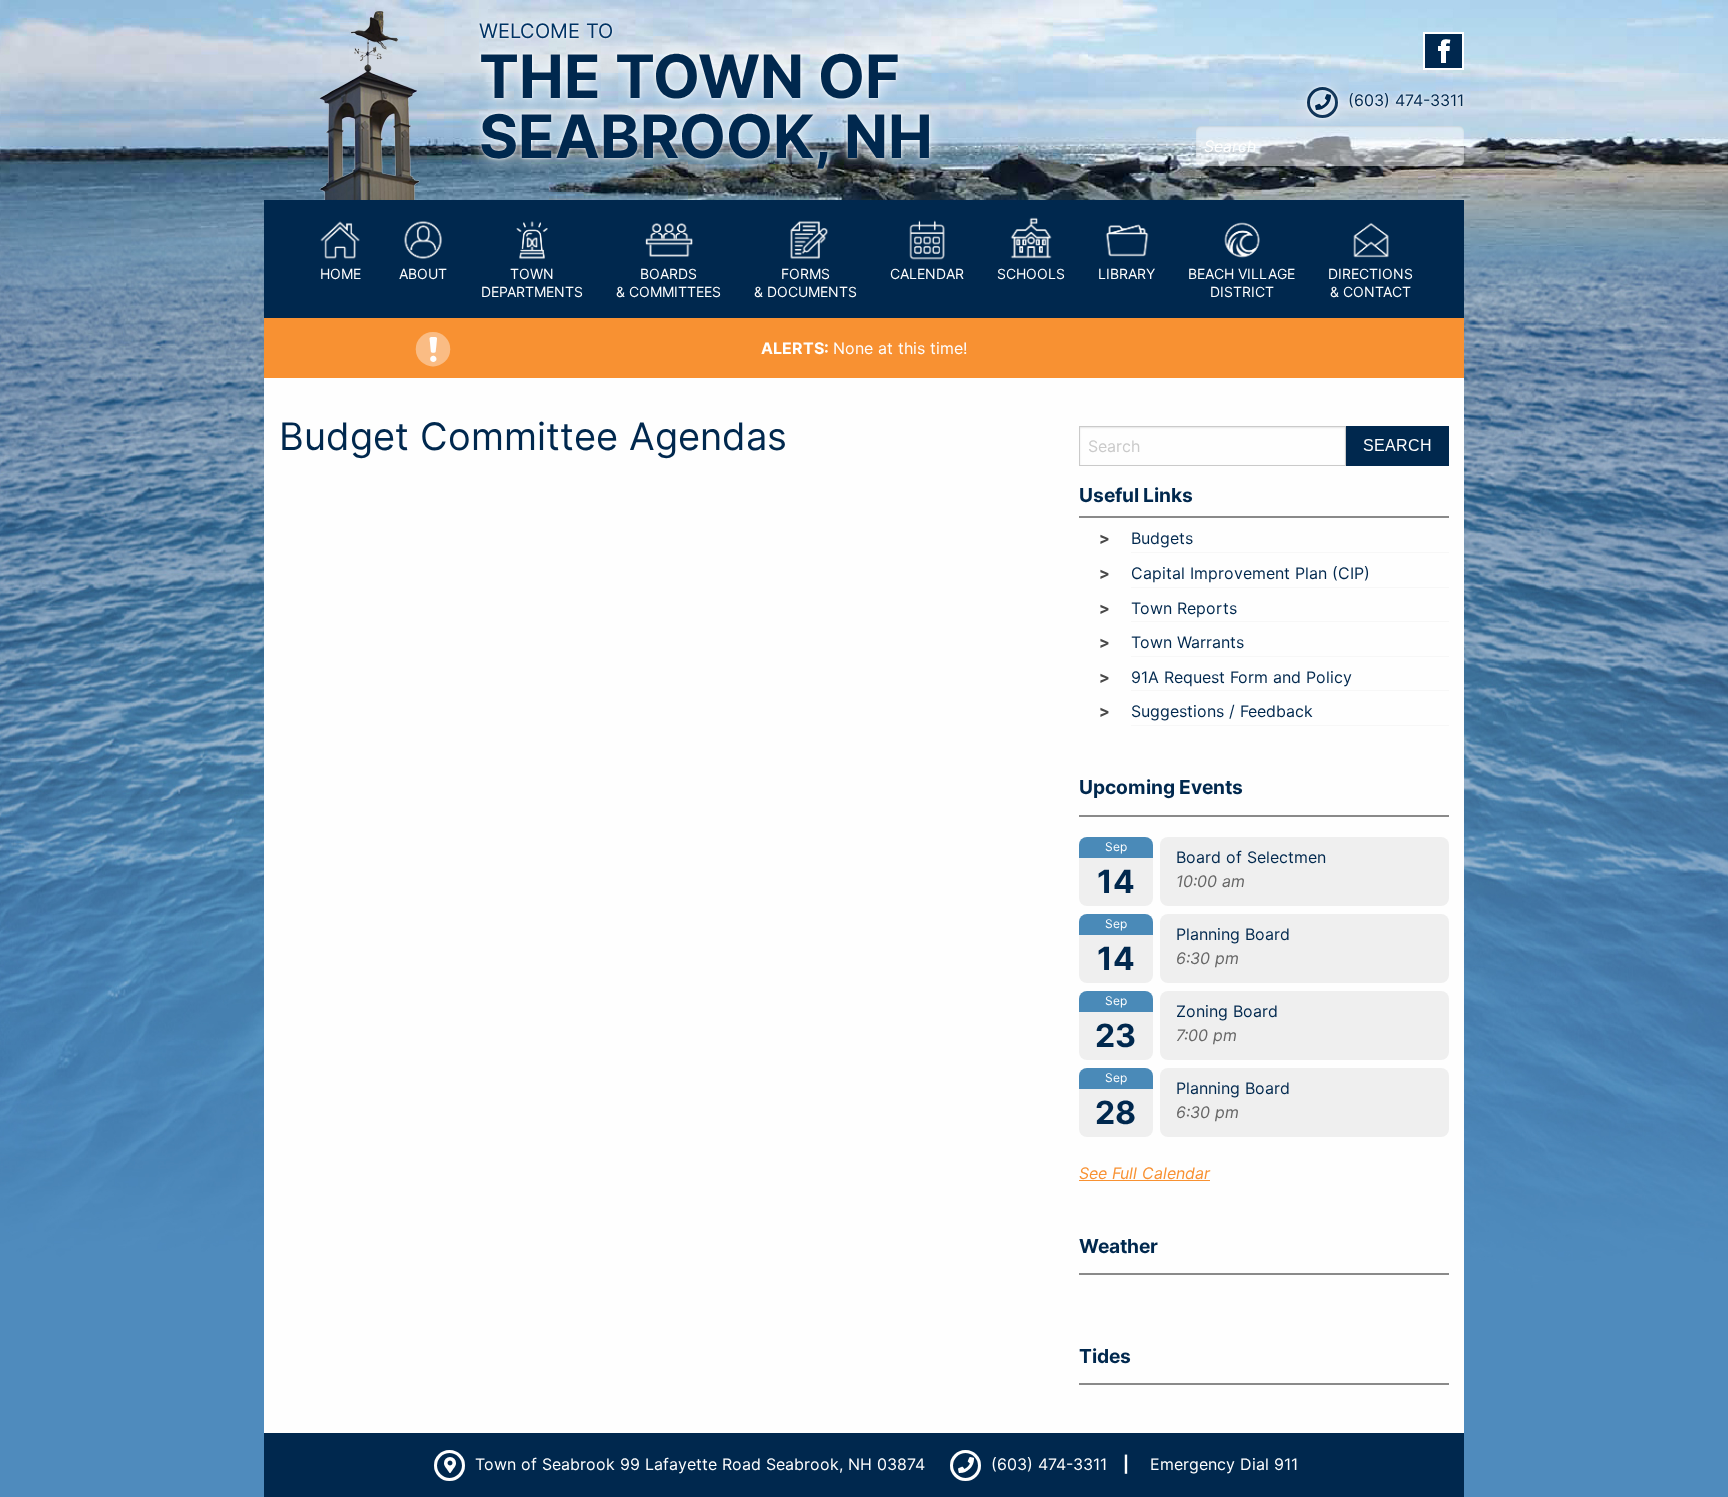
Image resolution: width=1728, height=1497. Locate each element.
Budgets (1162, 538)
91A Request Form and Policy (1241, 677)
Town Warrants (1187, 642)
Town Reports (1184, 608)
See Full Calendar (1144, 1173)
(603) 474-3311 (1403, 100)
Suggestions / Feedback (1222, 711)
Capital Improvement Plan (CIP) (1250, 573)
